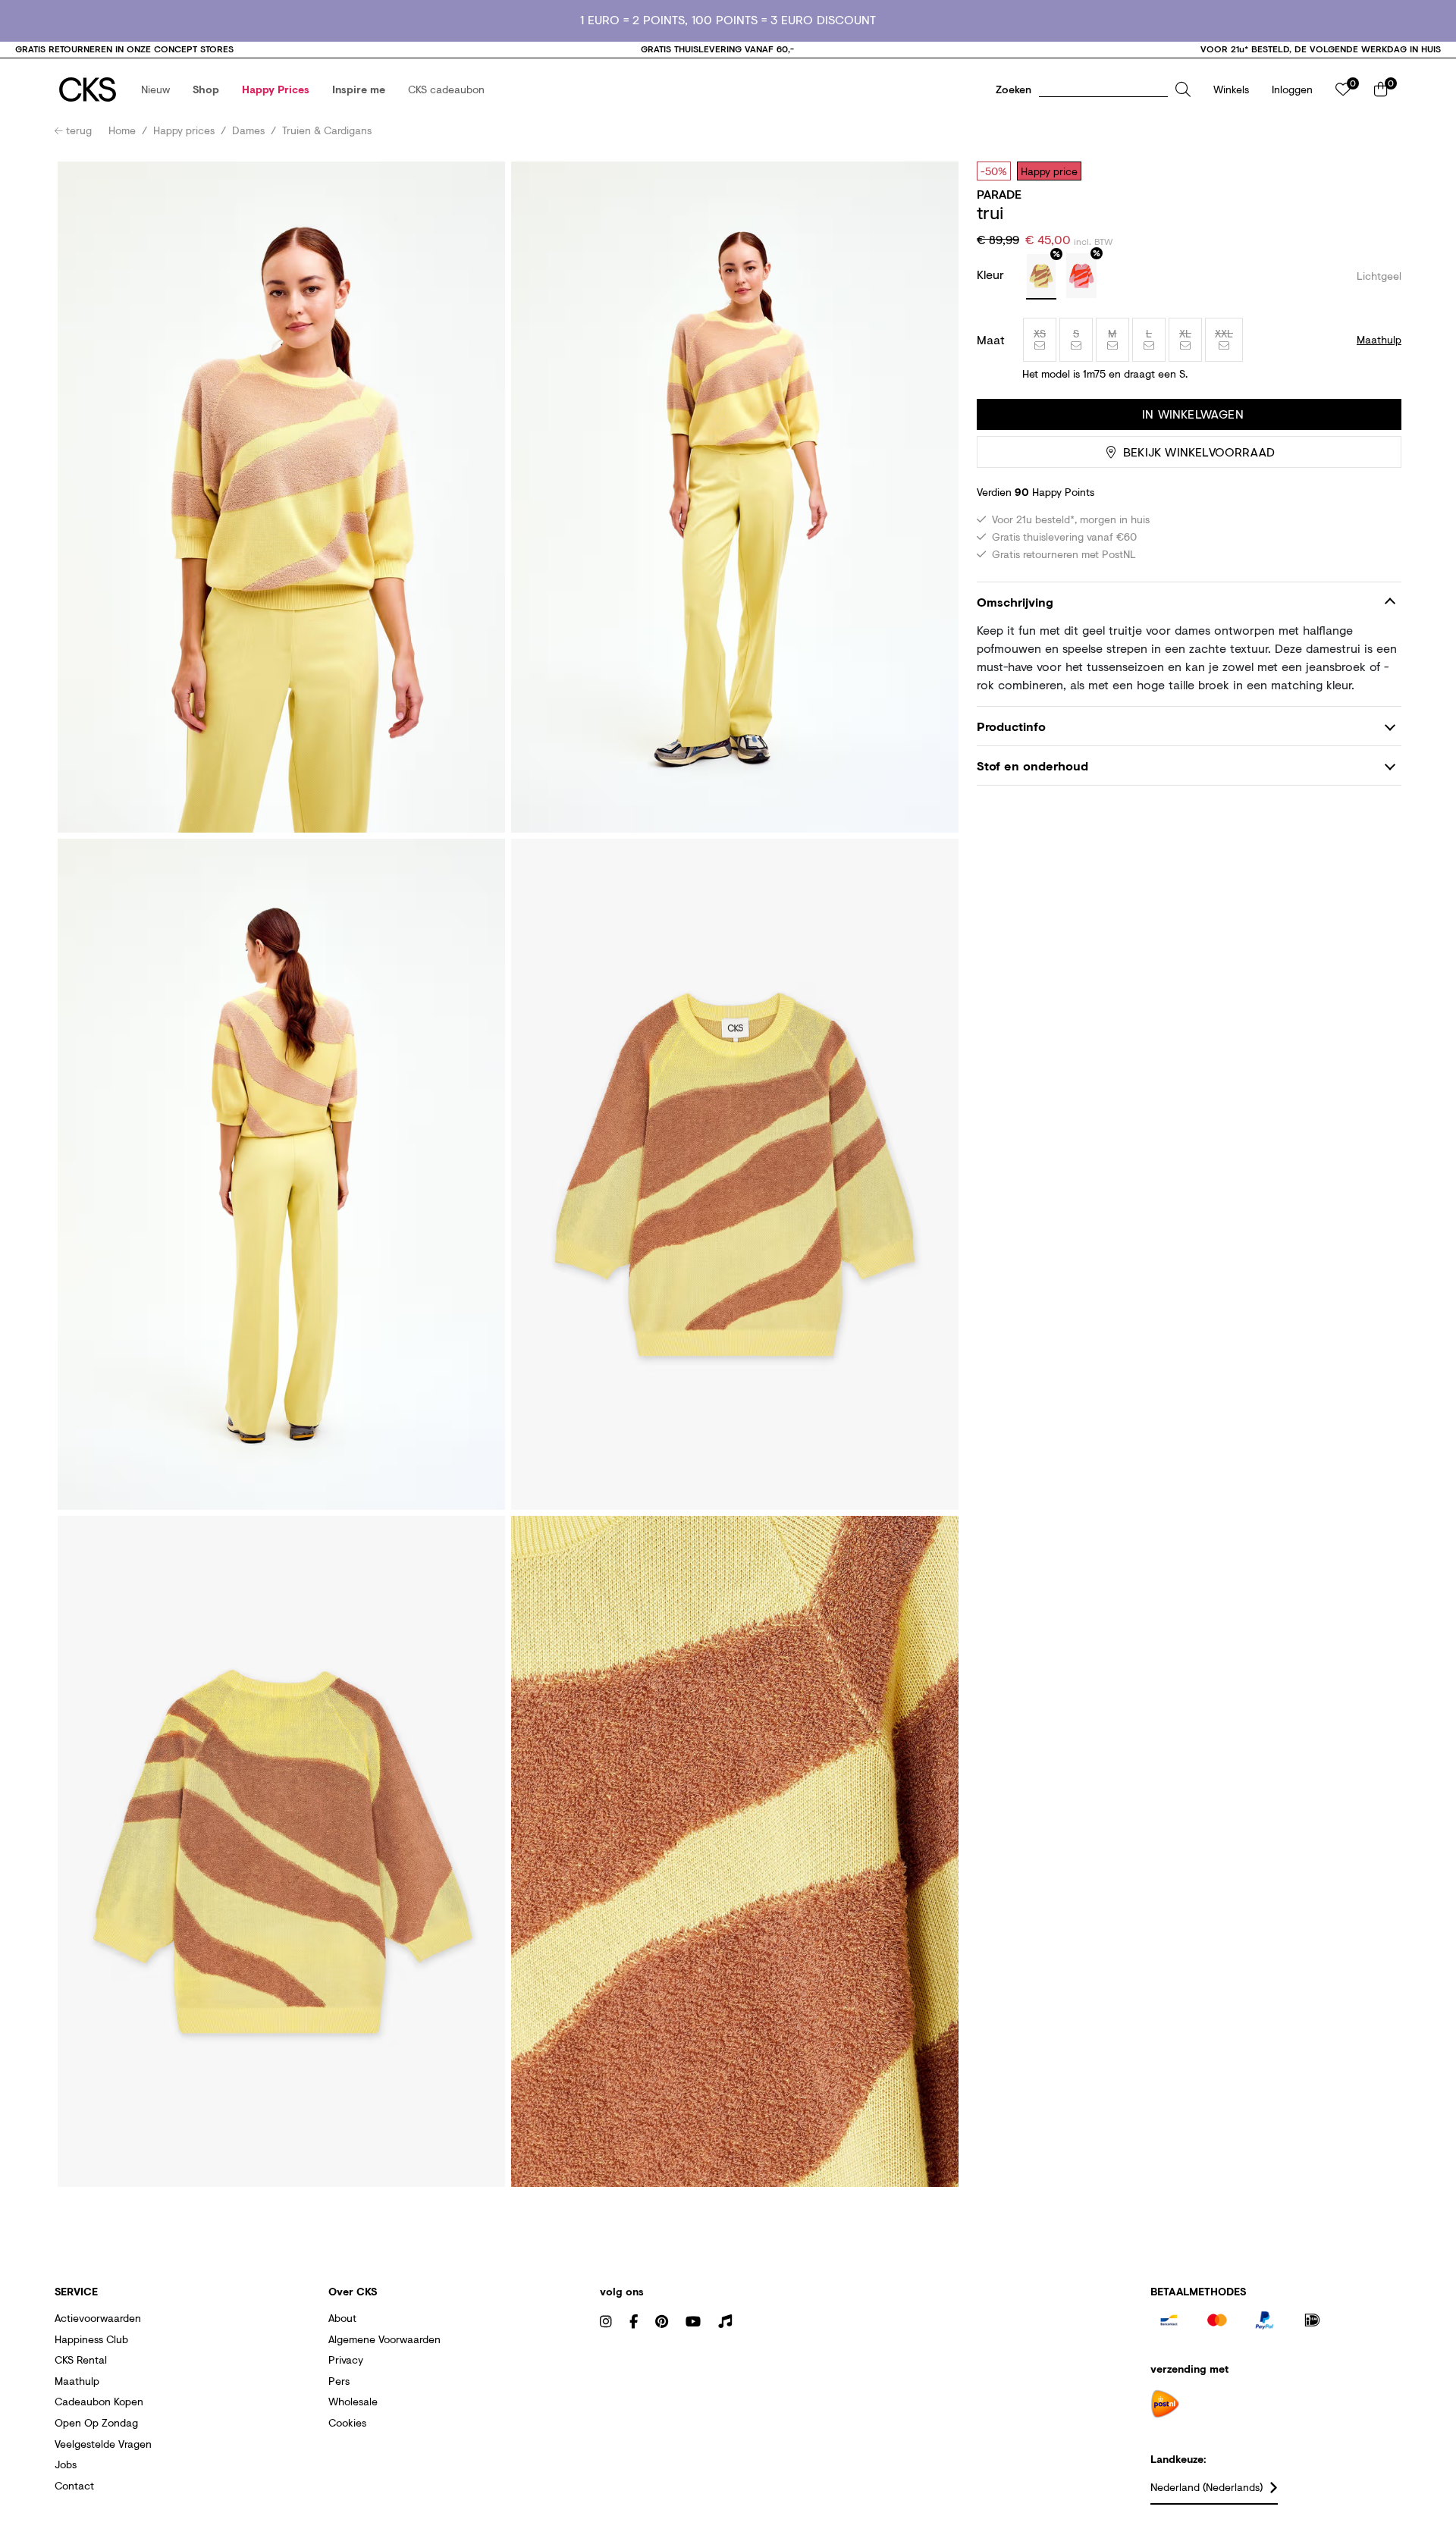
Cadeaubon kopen (99, 2401)
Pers (339, 2381)
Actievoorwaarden (98, 2318)
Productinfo (1011, 726)
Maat (991, 340)
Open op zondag (96, 2422)
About (342, 2318)
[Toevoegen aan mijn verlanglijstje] (1379, 171)
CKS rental (81, 2359)
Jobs (66, 2464)
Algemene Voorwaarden (384, 2339)
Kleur (992, 274)
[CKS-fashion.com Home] (88, 89)
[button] (155, 89)
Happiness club (91, 2339)
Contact (74, 2485)
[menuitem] (155, 89)
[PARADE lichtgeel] (1041, 277)
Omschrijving (1015, 602)
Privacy (346, 2359)
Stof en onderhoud (1032, 766)
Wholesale (353, 2401)
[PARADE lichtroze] (1081, 276)
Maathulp (77, 2381)
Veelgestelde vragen (103, 2444)
